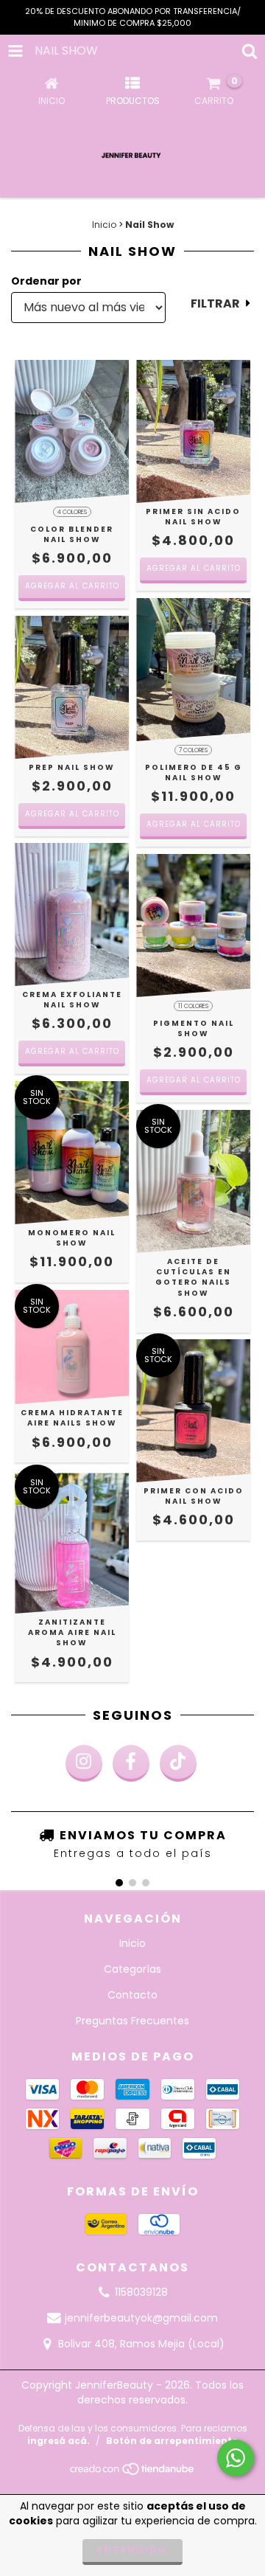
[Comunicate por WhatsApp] (236, 2458)
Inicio (104, 225)
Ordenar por (46, 281)
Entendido (132, 2550)
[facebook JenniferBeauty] (131, 1763)
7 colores (193, 750)
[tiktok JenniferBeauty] (178, 1763)
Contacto (132, 1995)
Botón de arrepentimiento (172, 2441)
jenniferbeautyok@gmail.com (141, 2318)
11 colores (193, 1006)
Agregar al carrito (72, 586)
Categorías (132, 1969)
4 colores (72, 512)
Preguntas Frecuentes (132, 2021)
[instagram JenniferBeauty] (84, 1763)
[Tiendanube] (133, 2473)
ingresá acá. (59, 2441)
